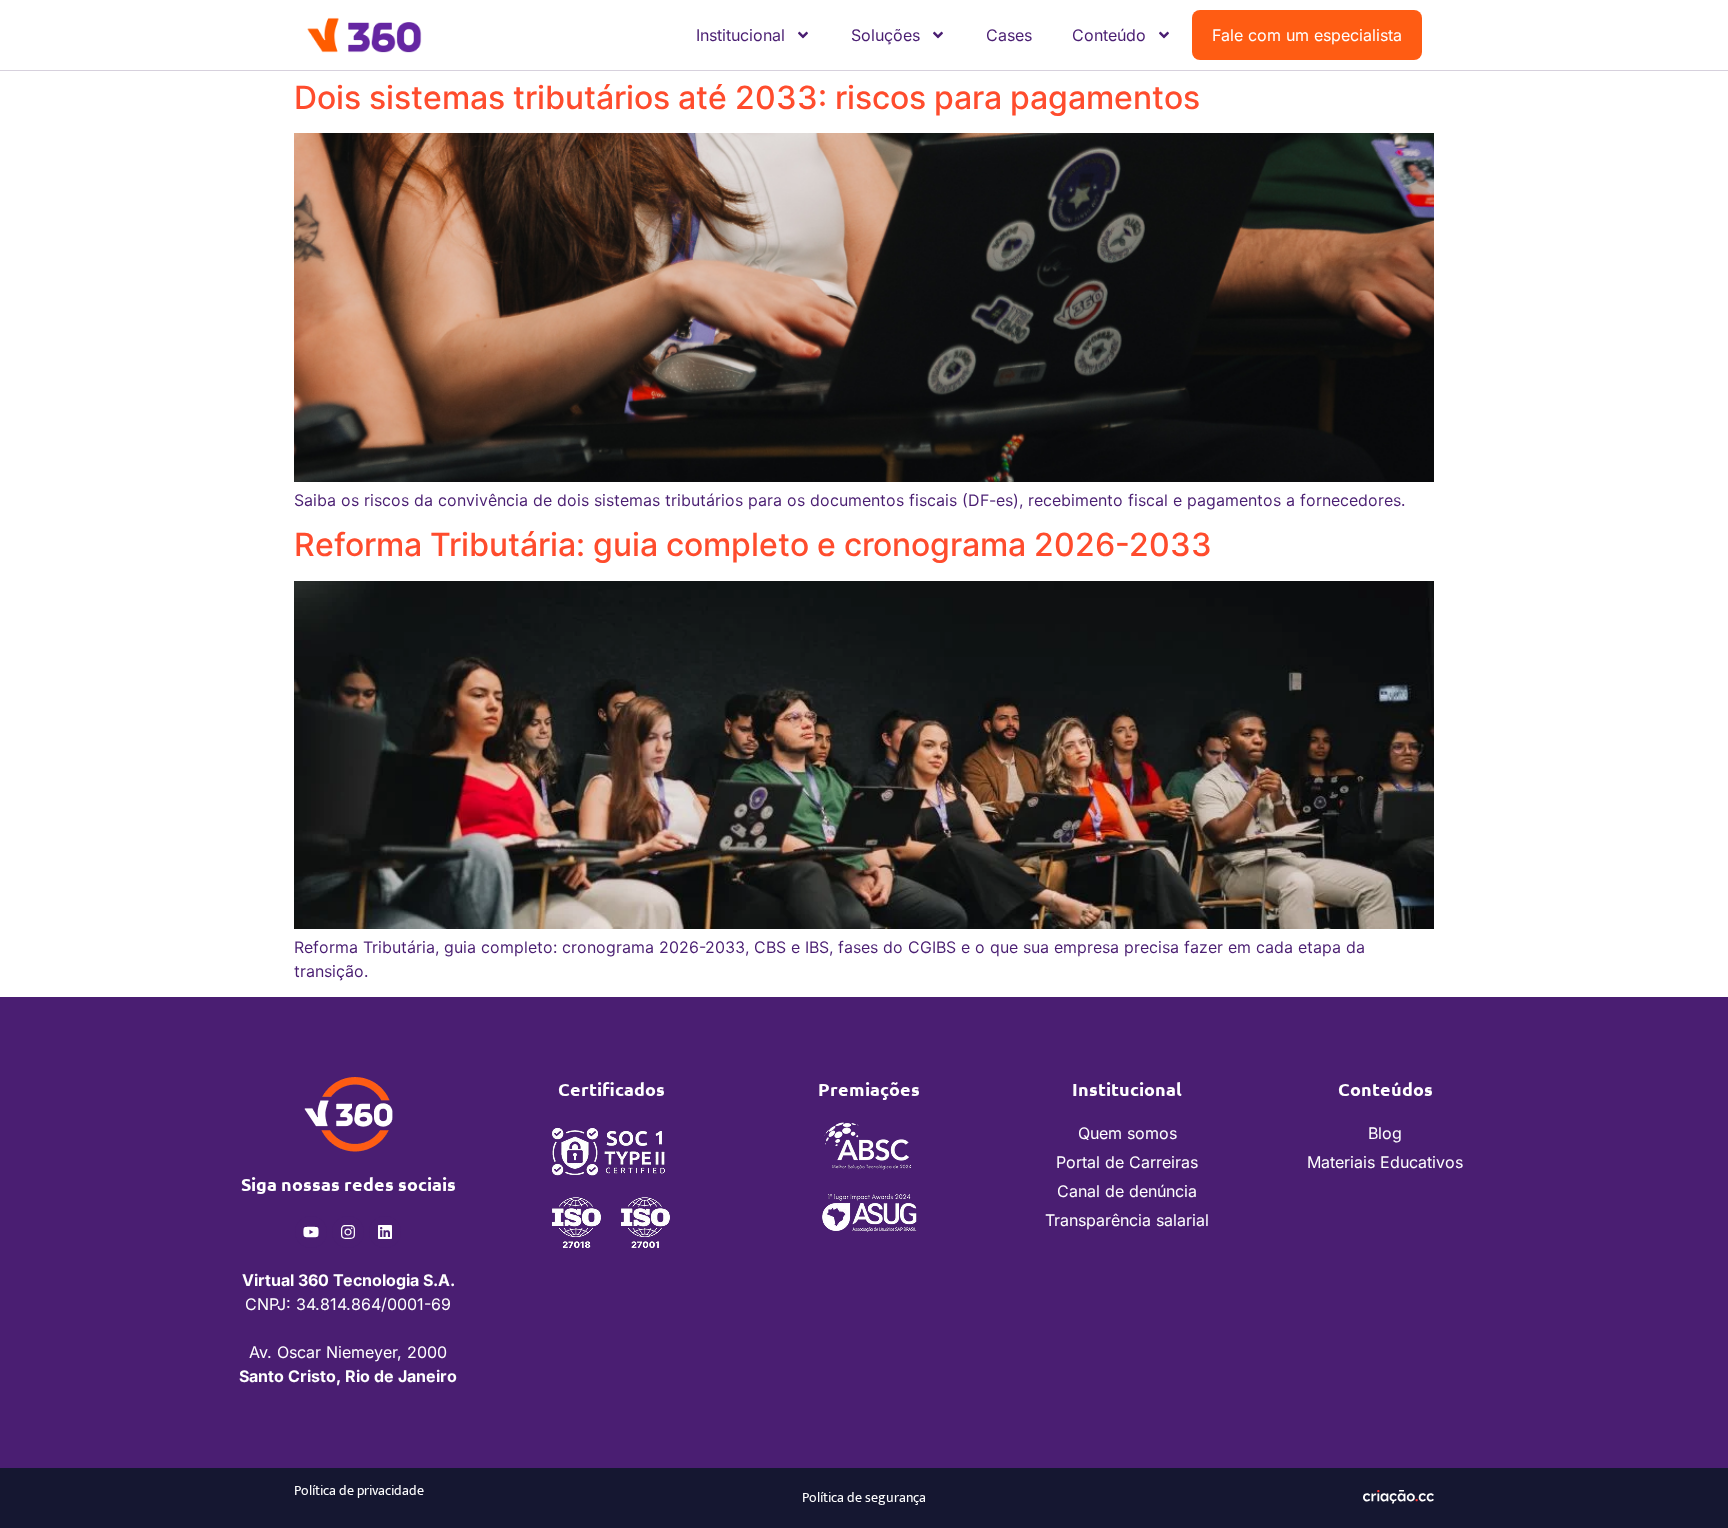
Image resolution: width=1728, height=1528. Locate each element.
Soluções (885, 35)
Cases (1009, 35)
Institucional (740, 35)
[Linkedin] (385, 1232)
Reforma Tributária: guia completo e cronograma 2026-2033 (753, 544)
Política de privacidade (359, 1490)
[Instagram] (348, 1232)
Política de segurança (864, 1497)
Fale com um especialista (1307, 35)
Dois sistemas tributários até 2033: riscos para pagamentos (747, 97)
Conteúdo (1109, 35)
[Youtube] (311, 1232)
